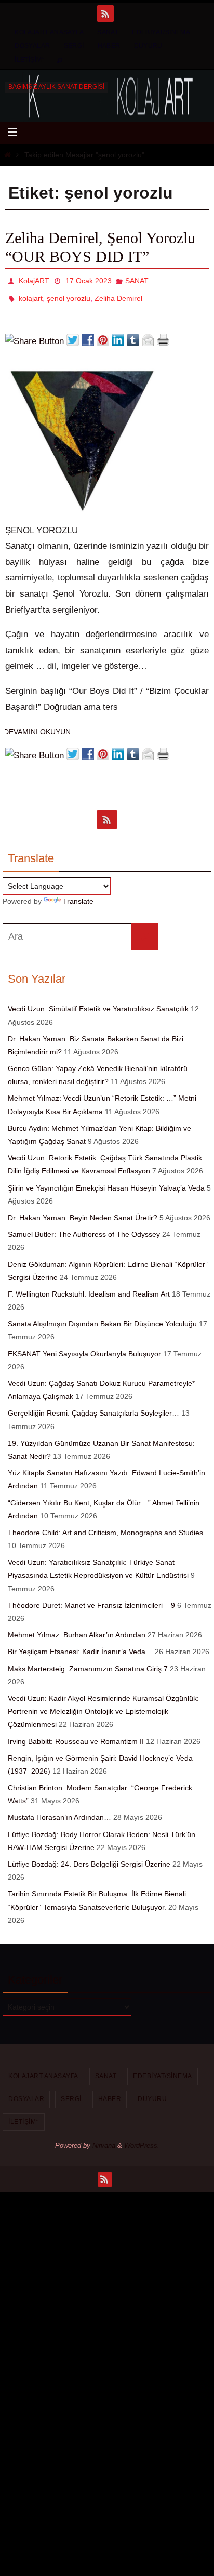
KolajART (34, 280)
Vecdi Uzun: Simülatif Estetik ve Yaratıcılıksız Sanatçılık (98, 1003)
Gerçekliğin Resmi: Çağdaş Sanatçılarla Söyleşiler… (93, 1407)
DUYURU (148, 46)
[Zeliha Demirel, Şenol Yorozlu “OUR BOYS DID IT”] (83, 506)
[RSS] (105, 14)
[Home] (8, 155)
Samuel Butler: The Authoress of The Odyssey (84, 1228)
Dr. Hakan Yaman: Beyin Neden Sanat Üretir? (83, 1212)
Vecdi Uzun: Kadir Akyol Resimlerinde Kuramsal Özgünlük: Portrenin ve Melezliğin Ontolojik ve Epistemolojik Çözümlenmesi (103, 1706)
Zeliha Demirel (118, 294)
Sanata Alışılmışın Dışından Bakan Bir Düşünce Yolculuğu (102, 1318)
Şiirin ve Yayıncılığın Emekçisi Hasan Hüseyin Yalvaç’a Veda (106, 1182)
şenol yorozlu (69, 294)
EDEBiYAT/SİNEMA (161, 32)
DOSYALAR (32, 46)
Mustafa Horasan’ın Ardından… (59, 1812)
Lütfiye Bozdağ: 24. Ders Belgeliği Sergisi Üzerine (89, 1858)
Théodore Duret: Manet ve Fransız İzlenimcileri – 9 (91, 1600)
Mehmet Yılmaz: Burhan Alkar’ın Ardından (77, 1629)
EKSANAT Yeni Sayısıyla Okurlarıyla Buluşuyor (84, 1348)
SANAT (108, 32)
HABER (109, 46)
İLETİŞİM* (30, 60)
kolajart (31, 294)
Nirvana (104, 2140)
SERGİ (74, 46)
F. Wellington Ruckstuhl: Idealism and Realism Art (89, 1288)
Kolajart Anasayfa (49, 32)
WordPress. (142, 2140)
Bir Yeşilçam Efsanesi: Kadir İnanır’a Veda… (80, 1646)
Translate (78, 895)
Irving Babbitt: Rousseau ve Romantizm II (76, 1735)
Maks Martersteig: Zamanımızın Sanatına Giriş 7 (88, 1662)
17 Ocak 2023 (89, 280)
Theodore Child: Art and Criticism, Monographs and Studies (105, 1527)
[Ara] (145, 931)
